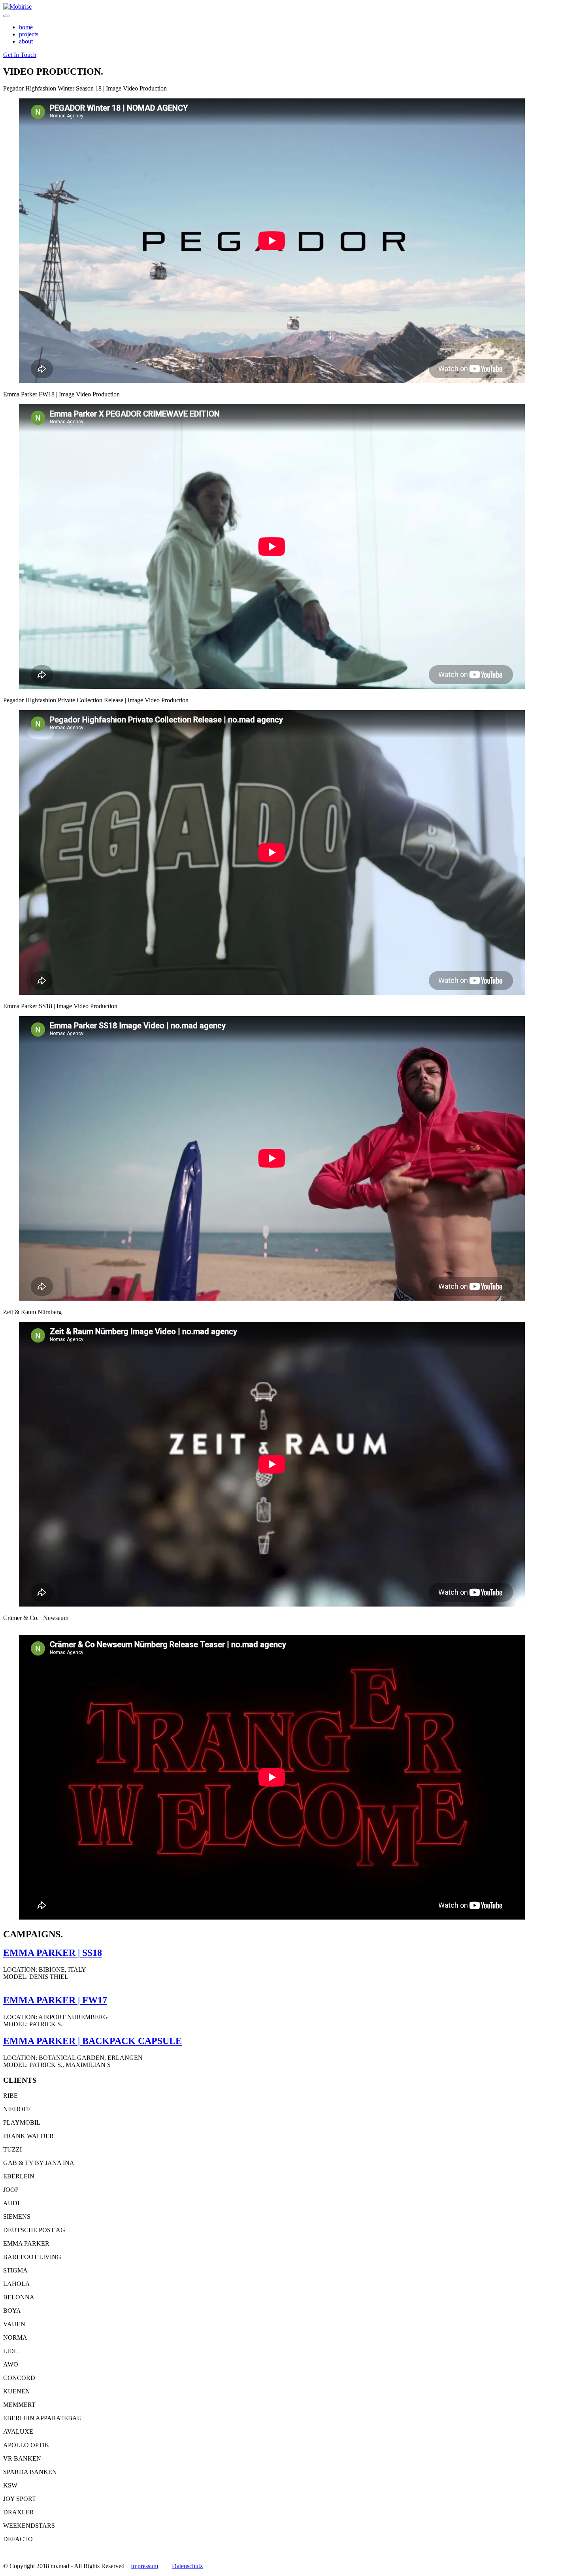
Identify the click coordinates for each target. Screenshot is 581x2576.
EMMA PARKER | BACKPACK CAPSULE (92, 2041)
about (26, 41)
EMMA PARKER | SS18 (53, 1953)
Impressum (144, 2566)
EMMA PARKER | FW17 (55, 2000)
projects (29, 34)
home (26, 27)
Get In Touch (20, 55)
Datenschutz (187, 2566)
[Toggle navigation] (6, 16)
